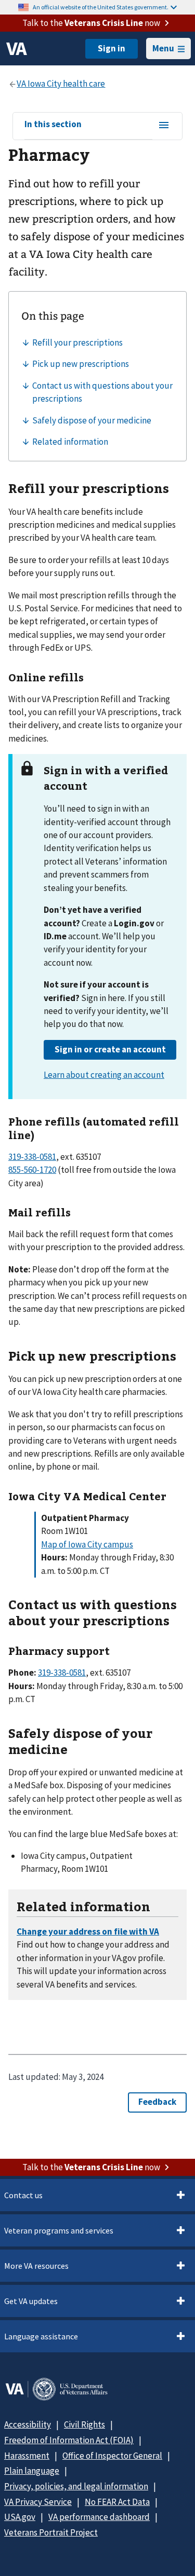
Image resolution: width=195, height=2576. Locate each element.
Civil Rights (84, 2424)
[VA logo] (17, 49)
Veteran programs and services (59, 2230)
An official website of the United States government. (101, 7)
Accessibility (28, 2424)
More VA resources (36, 2266)
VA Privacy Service (38, 2502)
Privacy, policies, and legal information (76, 2486)
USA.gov (20, 2517)
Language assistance (41, 2336)
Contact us (23, 2195)
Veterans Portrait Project (51, 2532)
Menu (163, 48)
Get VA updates (31, 2301)
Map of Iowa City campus (87, 1544)
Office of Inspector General (112, 2456)
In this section (53, 125)
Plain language (32, 2471)
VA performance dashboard (99, 2517)
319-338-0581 (32, 1157)
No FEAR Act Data (117, 2502)
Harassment (27, 2456)
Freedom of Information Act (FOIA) (69, 2440)
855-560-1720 (32, 1170)
